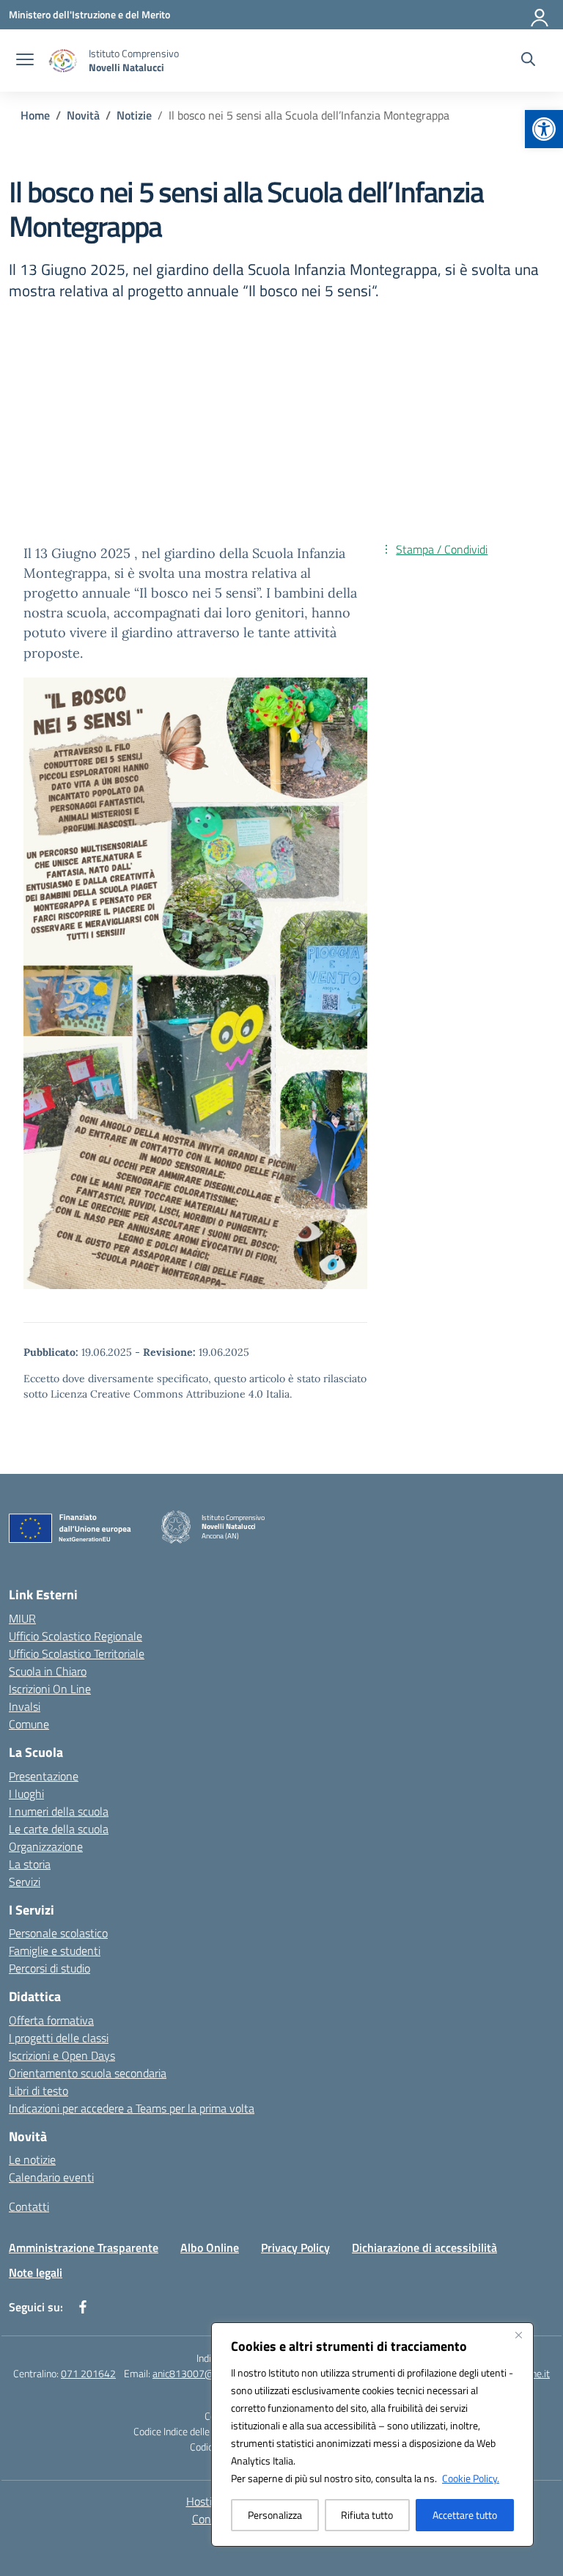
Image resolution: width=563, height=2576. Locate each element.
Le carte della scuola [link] (59, 1829)
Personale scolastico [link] (58, 1933)
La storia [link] (30, 1864)
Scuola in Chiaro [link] (48, 1671)
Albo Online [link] (210, 2247)
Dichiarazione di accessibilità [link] (424, 2247)
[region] (372, 2434)
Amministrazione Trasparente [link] (84, 2247)
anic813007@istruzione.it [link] (209, 2373)
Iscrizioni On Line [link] (50, 1689)
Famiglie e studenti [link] (55, 1951)
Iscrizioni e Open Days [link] (62, 2055)
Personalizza (275, 2515)
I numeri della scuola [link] (59, 1811)
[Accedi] (540, 15)
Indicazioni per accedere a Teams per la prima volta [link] (132, 2108)
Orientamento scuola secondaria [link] (88, 2073)
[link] (544, 129)
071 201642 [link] (88, 2373)
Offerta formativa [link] (51, 2020)
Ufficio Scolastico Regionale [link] (76, 1636)
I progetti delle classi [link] (59, 2038)
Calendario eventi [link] (51, 2177)
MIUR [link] (22, 1618)
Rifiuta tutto (367, 2515)
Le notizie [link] (32, 2159)
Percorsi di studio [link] (49, 1968)
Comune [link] (29, 1724)
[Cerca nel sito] (528, 61)
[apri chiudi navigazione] (25, 61)
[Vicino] (518, 2335)
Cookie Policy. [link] (471, 2478)
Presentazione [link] (44, 1776)
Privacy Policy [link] (295, 2247)
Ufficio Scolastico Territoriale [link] (77, 1654)
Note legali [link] (36, 2272)
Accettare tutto (465, 2515)
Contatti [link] (29, 2206)
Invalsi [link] (25, 1706)
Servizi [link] (25, 1882)
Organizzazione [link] (46, 1846)
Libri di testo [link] (38, 2091)
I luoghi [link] (26, 1794)
